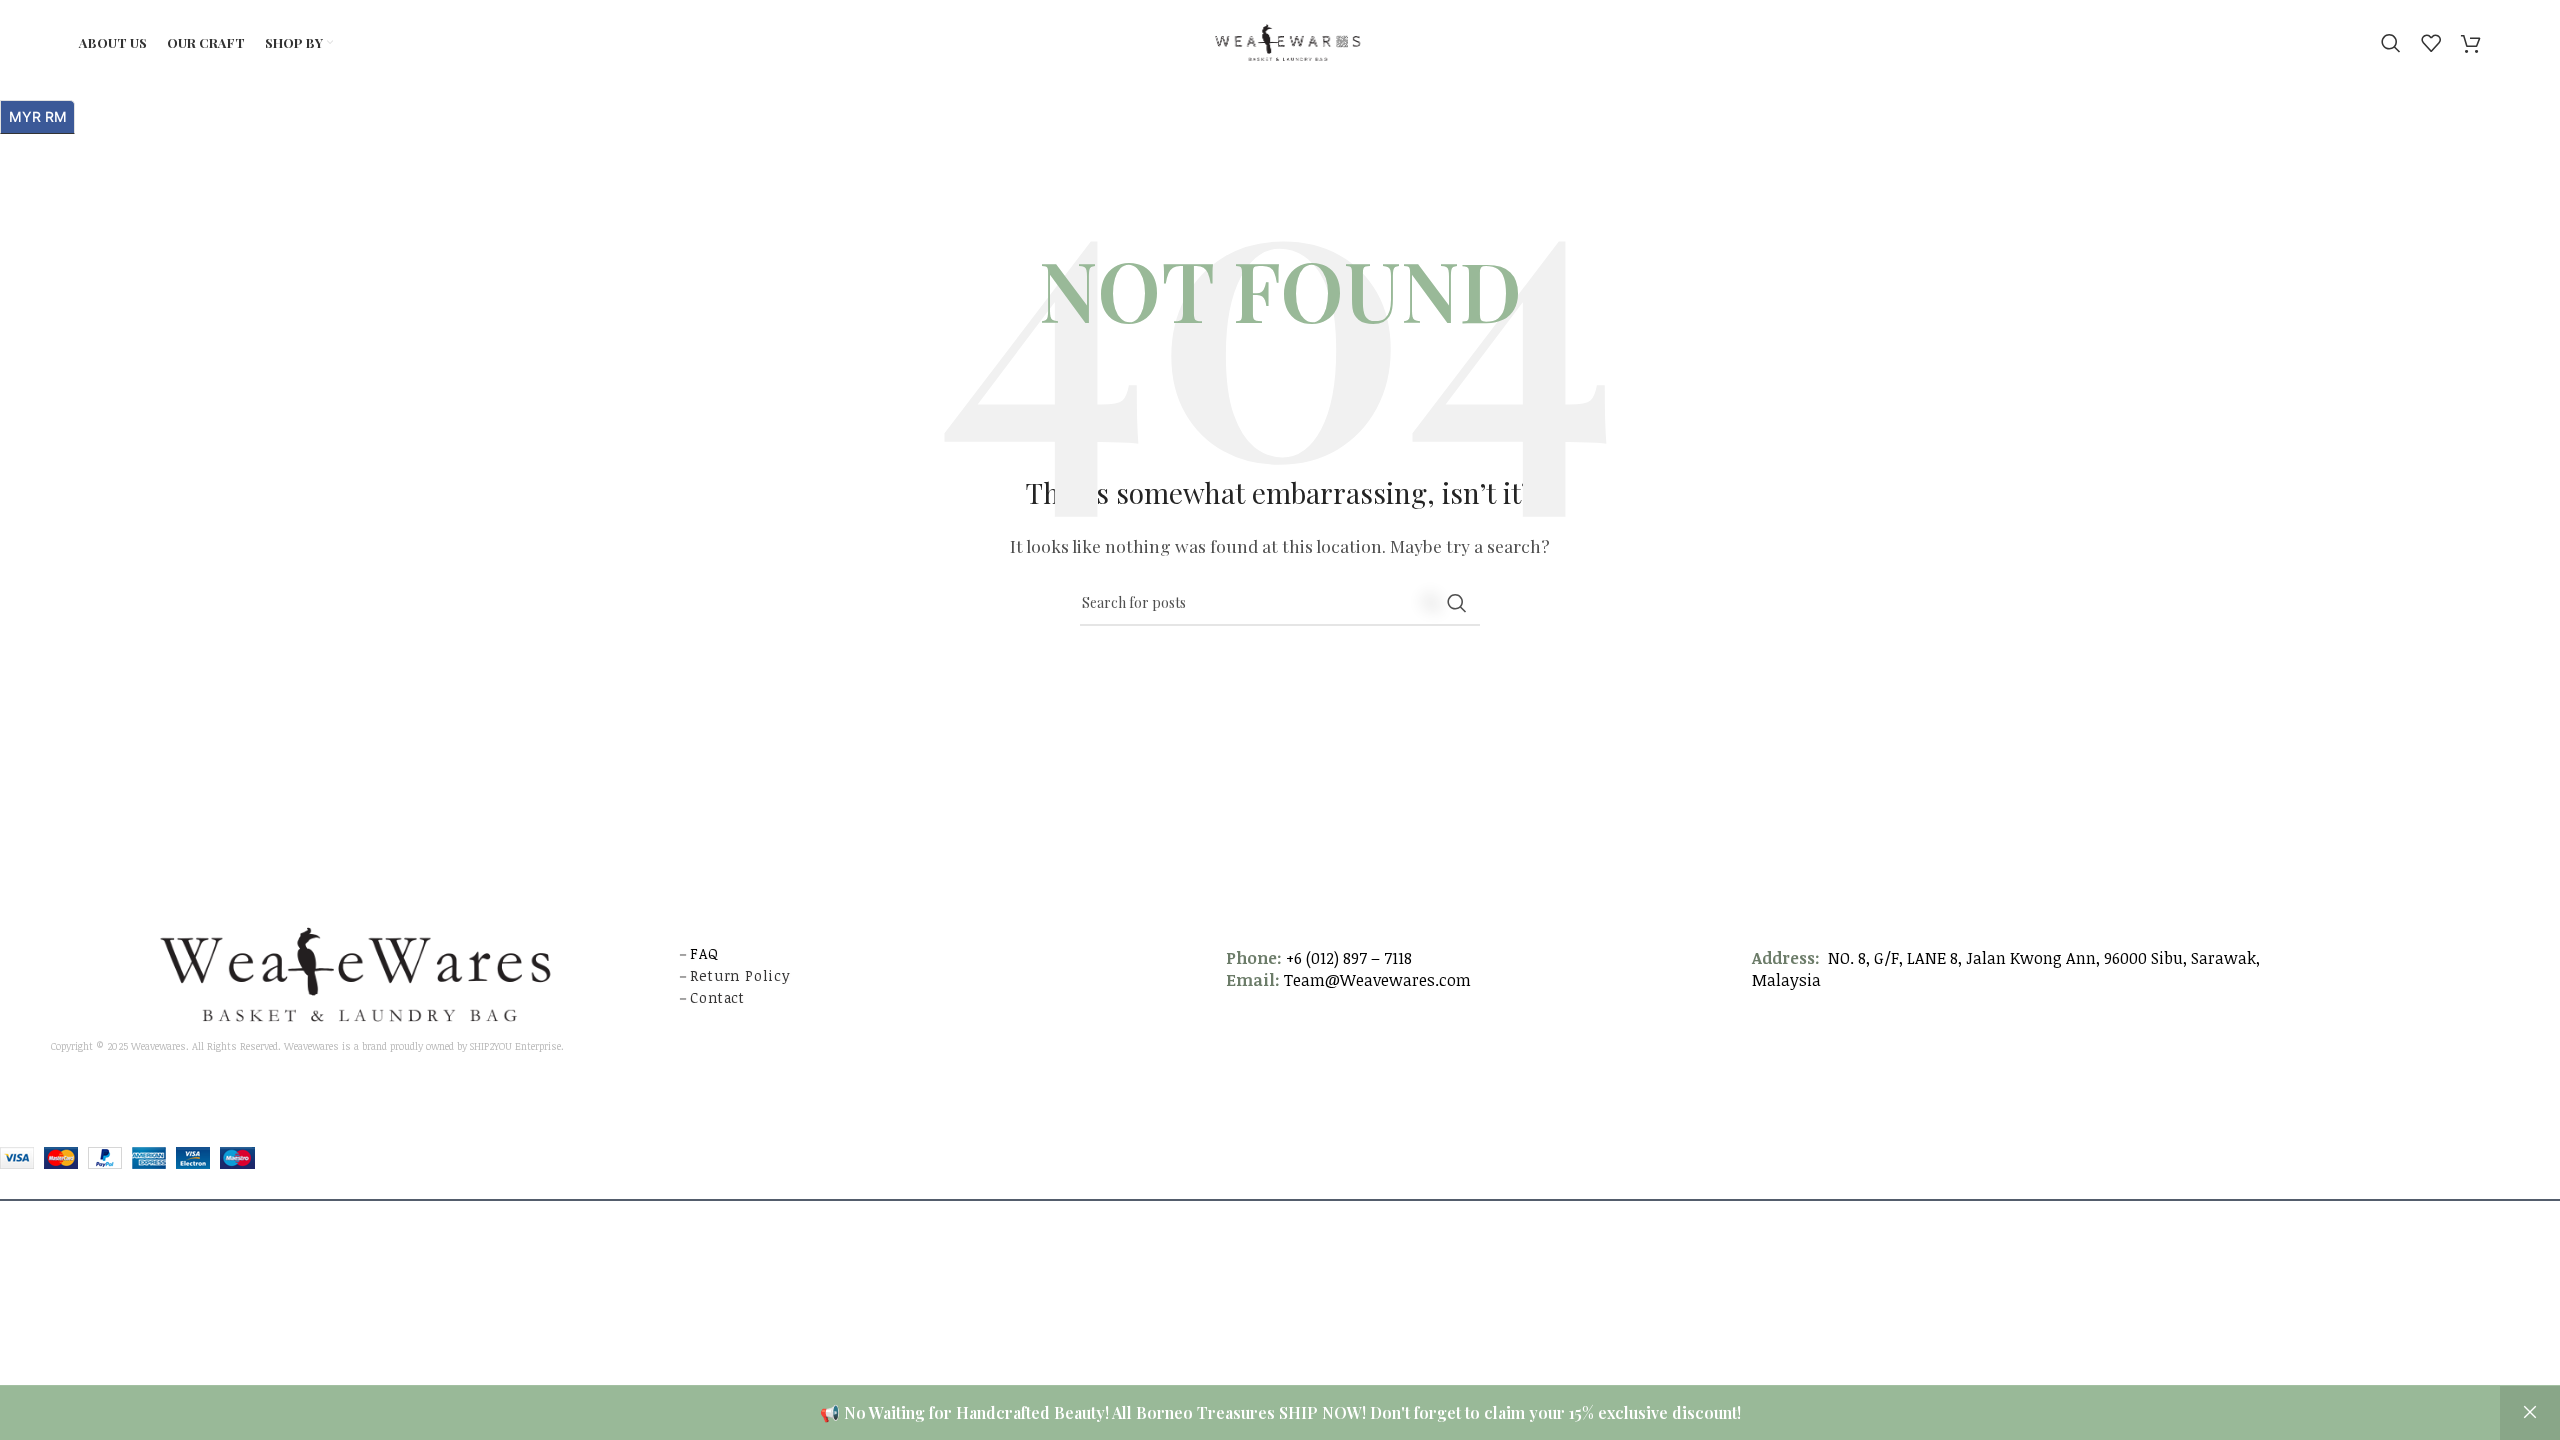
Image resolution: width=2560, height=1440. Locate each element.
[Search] (2391, 43)
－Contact (713, 997)
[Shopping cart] (2471, 43)
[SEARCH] (1457, 603)
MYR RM (42, 113)
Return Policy (740, 975)
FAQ (704, 953)
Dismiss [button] (2530, 1413)
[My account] (2361, 43)
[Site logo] (1280, 40)
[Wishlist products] (2431, 43)
